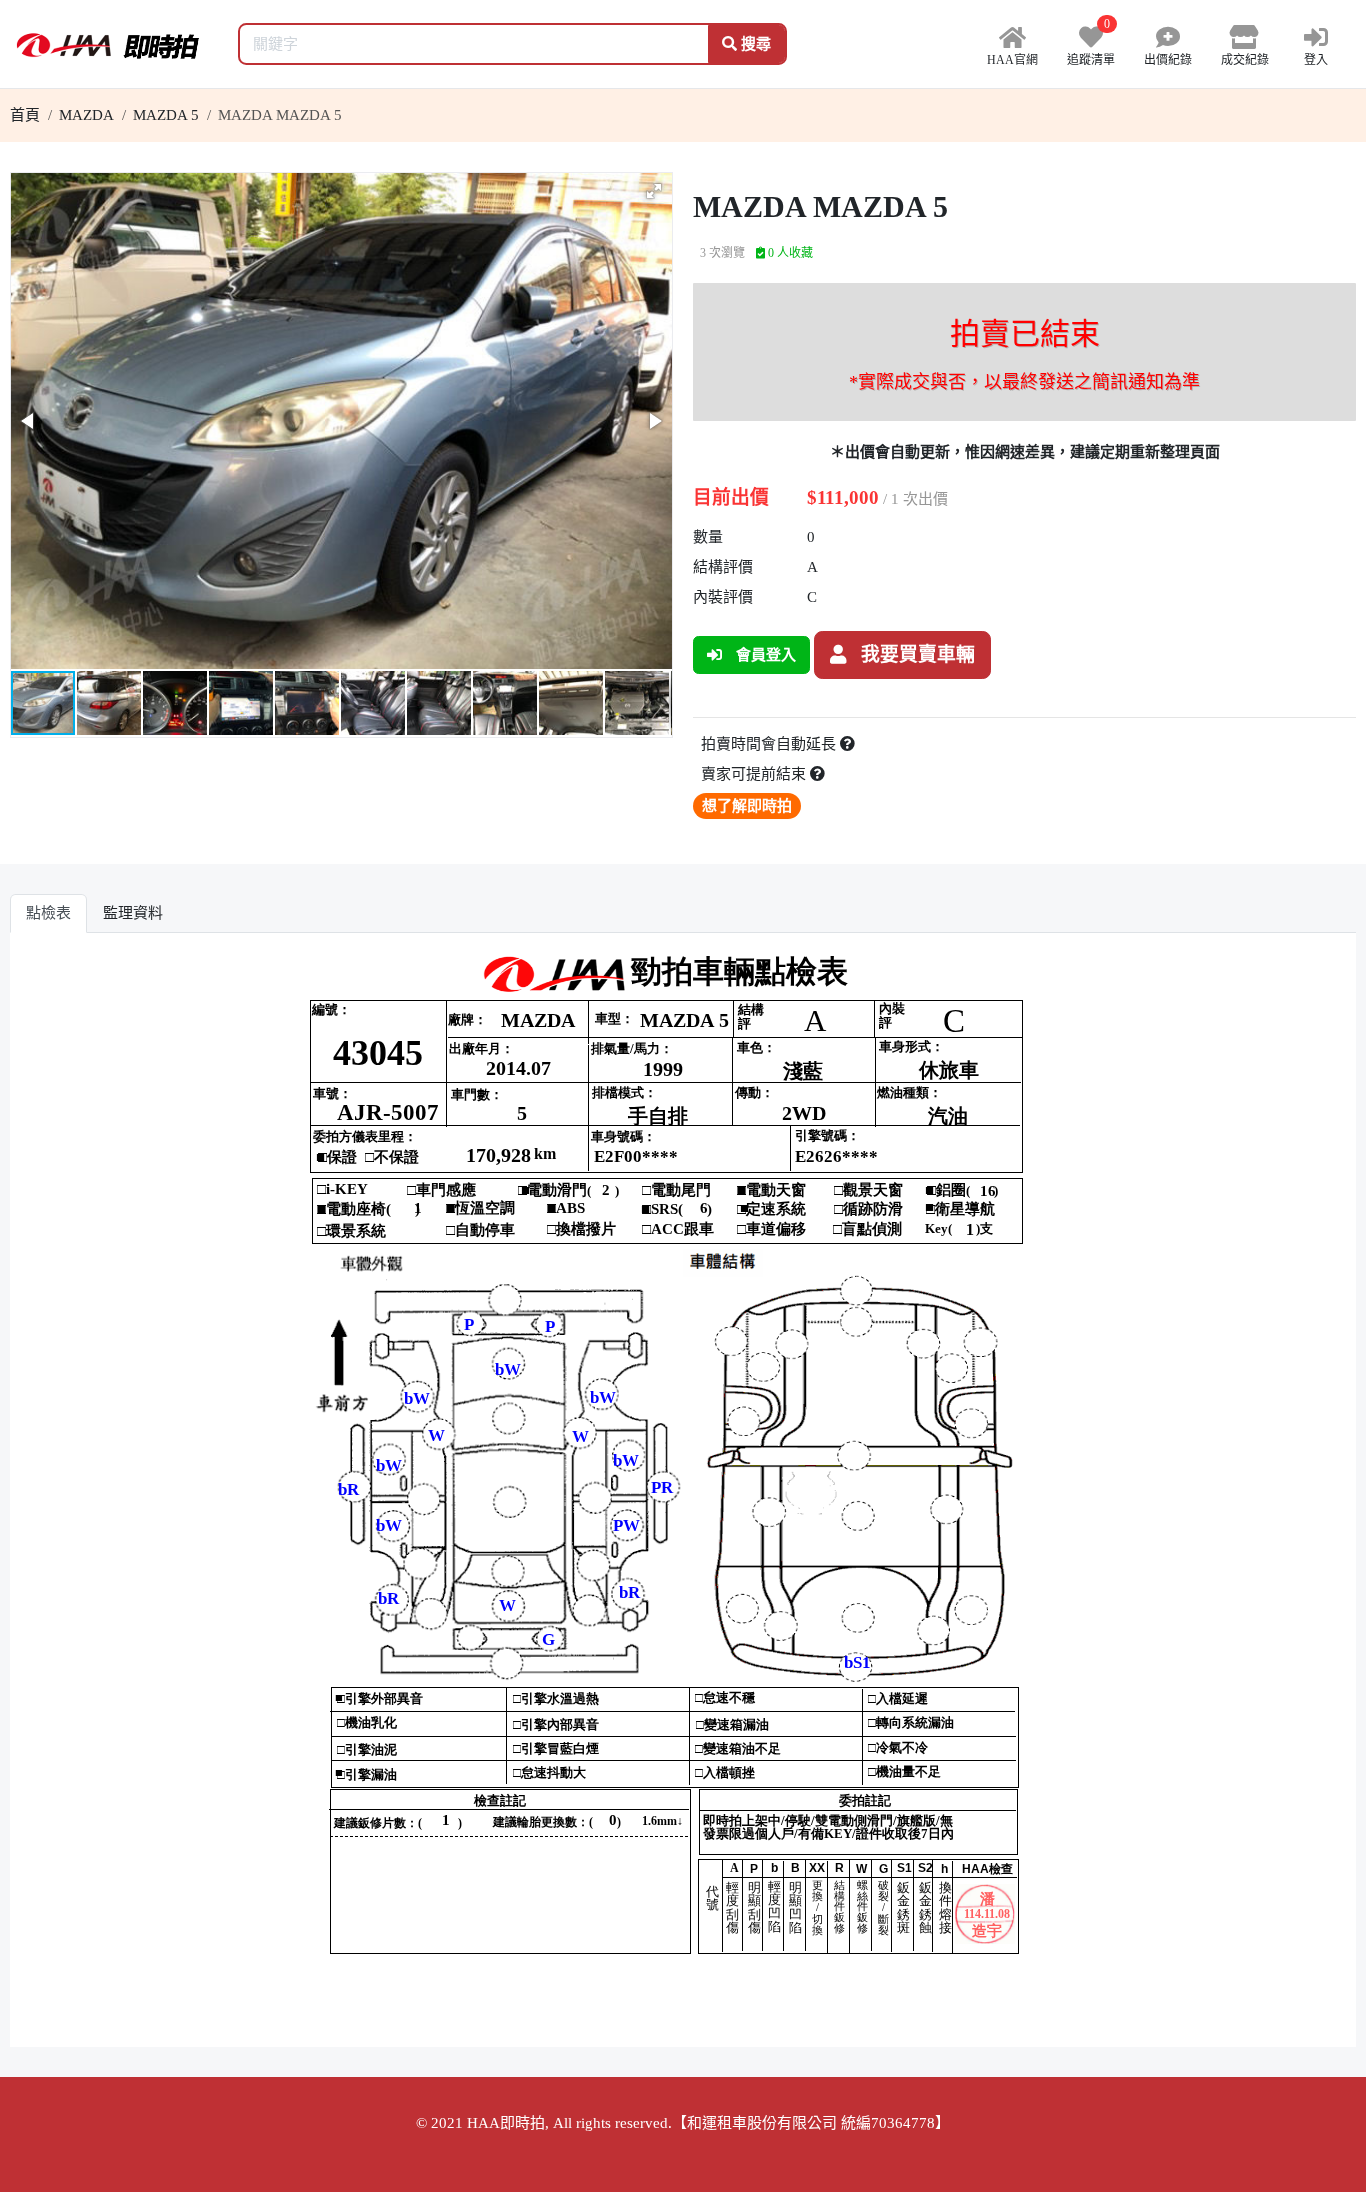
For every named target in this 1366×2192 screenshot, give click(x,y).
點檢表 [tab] (48, 913)
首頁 (25, 115)
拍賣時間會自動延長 (770, 744)
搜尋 (754, 44)
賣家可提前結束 (755, 774)
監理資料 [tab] (133, 913)
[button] (654, 191)
